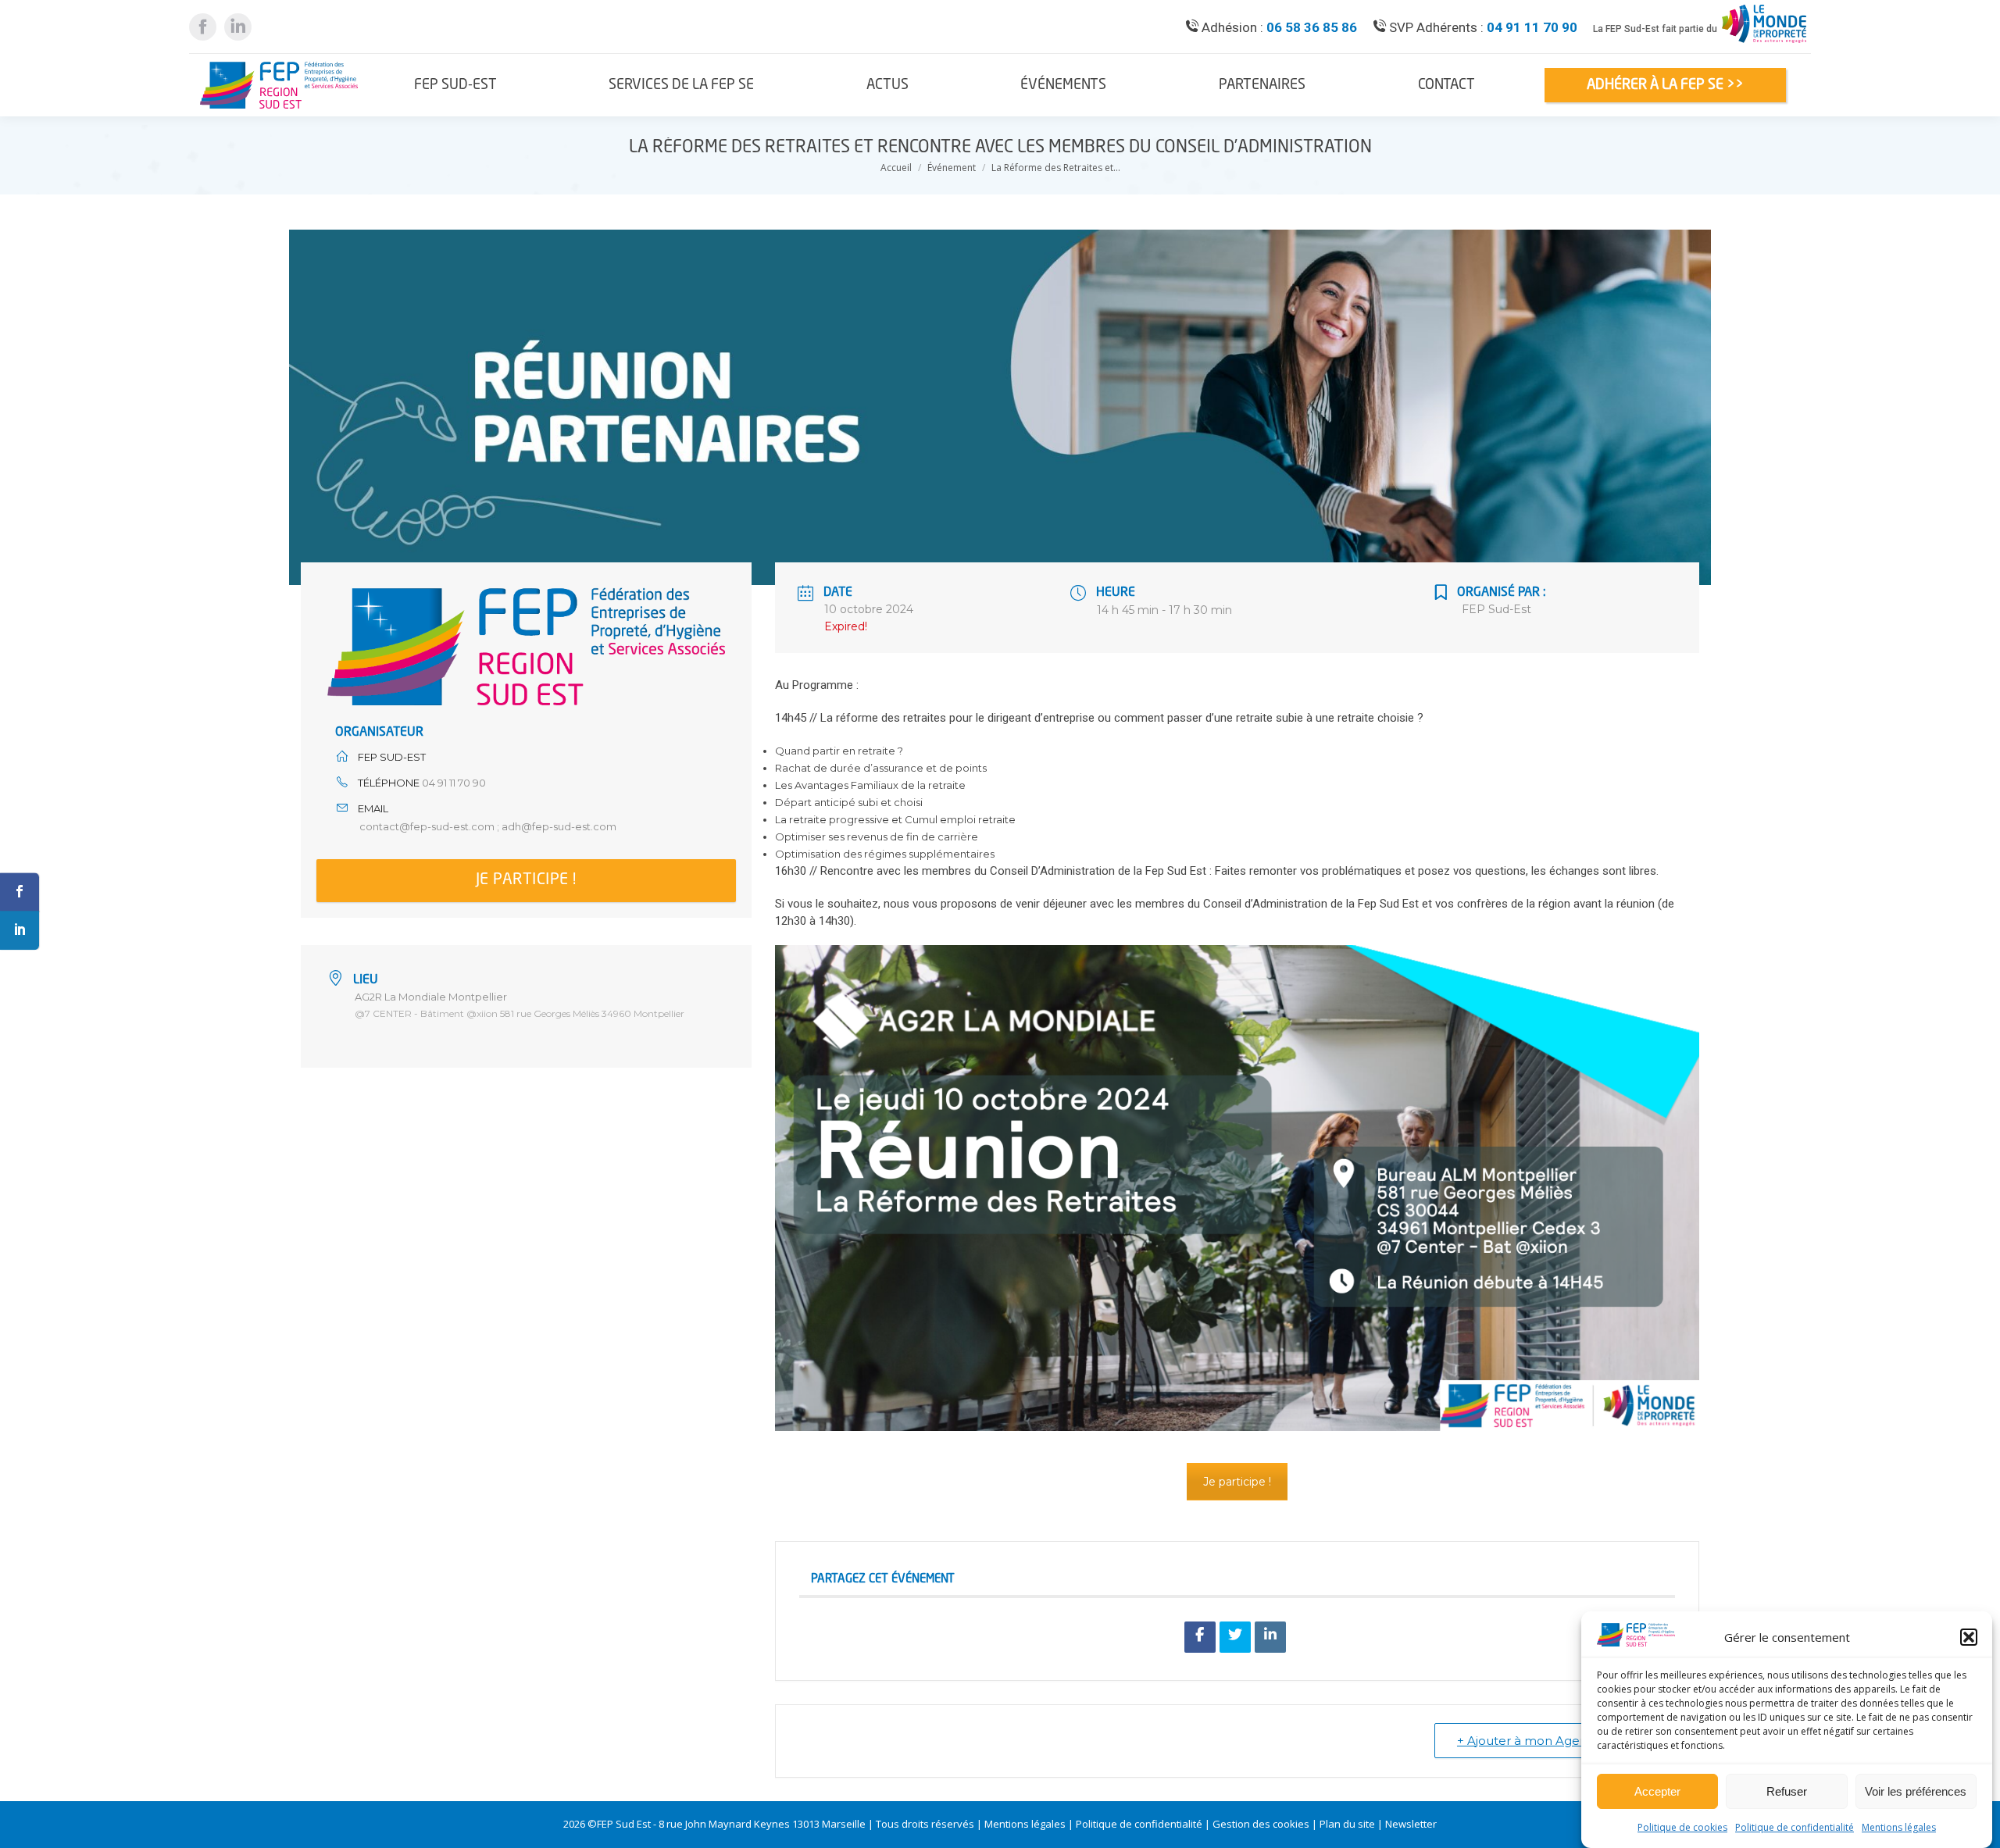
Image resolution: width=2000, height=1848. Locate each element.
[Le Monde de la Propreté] (1764, 43)
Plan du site (1347, 1824)
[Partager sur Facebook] (1200, 1637)
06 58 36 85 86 (1312, 27)
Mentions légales (1899, 1827)
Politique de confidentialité (1795, 1827)
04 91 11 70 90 (1532, 27)
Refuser (1787, 1792)
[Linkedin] (1270, 1637)
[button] (1969, 1637)
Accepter (1657, 1792)
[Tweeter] (1235, 1637)
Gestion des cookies (1261, 1824)
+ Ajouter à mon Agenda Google (1553, 1741)
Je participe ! (526, 880)
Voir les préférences (1916, 1792)
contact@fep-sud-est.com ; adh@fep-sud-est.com (488, 826)
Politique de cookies (1682, 1827)
